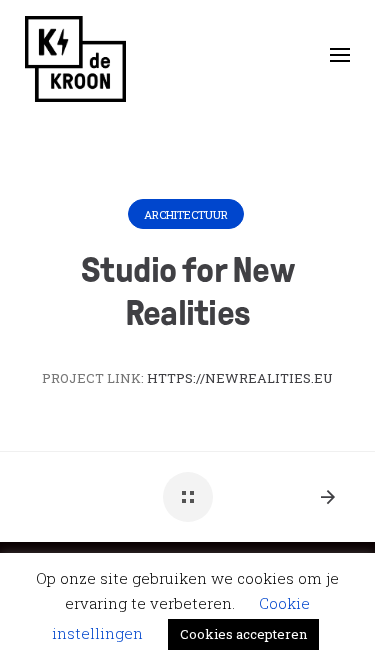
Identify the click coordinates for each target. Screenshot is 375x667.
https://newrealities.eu (240, 378)
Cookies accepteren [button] (243, 634)
